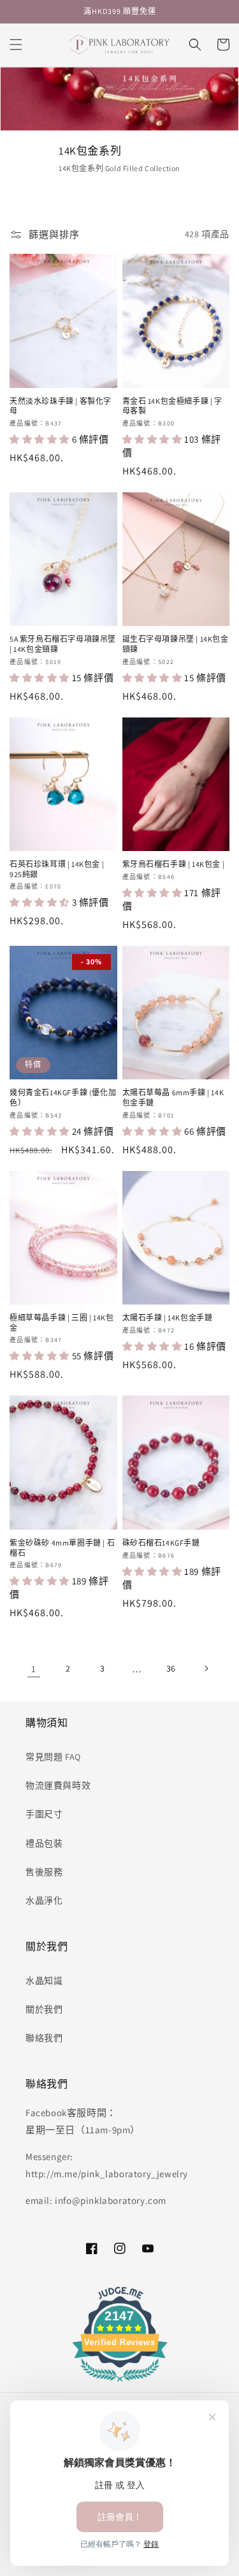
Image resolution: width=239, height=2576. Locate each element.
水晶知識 (44, 1981)
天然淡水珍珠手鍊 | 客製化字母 (61, 406)
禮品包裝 (44, 1843)
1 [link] (34, 1669)
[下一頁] (206, 1668)
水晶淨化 (44, 1901)
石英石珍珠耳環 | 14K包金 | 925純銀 (57, 869)
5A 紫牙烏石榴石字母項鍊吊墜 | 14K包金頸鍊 (63, 644)
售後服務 (44, 1872)
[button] (16, 45)
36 (171, 1668)
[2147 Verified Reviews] (120, 2384)
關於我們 (44, 2009)
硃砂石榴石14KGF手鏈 (161, 1543)
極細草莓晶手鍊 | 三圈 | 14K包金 (62, 1323)
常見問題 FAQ (53, 1757)
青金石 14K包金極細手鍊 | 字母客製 (172, 406)
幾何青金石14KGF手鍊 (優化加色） (63, 1098)
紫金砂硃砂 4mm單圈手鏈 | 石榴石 (62, 1548)
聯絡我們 (44, 2038)
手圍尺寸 (44, 1814)
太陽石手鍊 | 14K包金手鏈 (168, 1318)
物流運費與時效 (58, 1785)
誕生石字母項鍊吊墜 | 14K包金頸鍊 (176, 644)
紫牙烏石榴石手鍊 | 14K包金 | (174, 864)
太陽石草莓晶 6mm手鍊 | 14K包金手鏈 (173, 1098)
